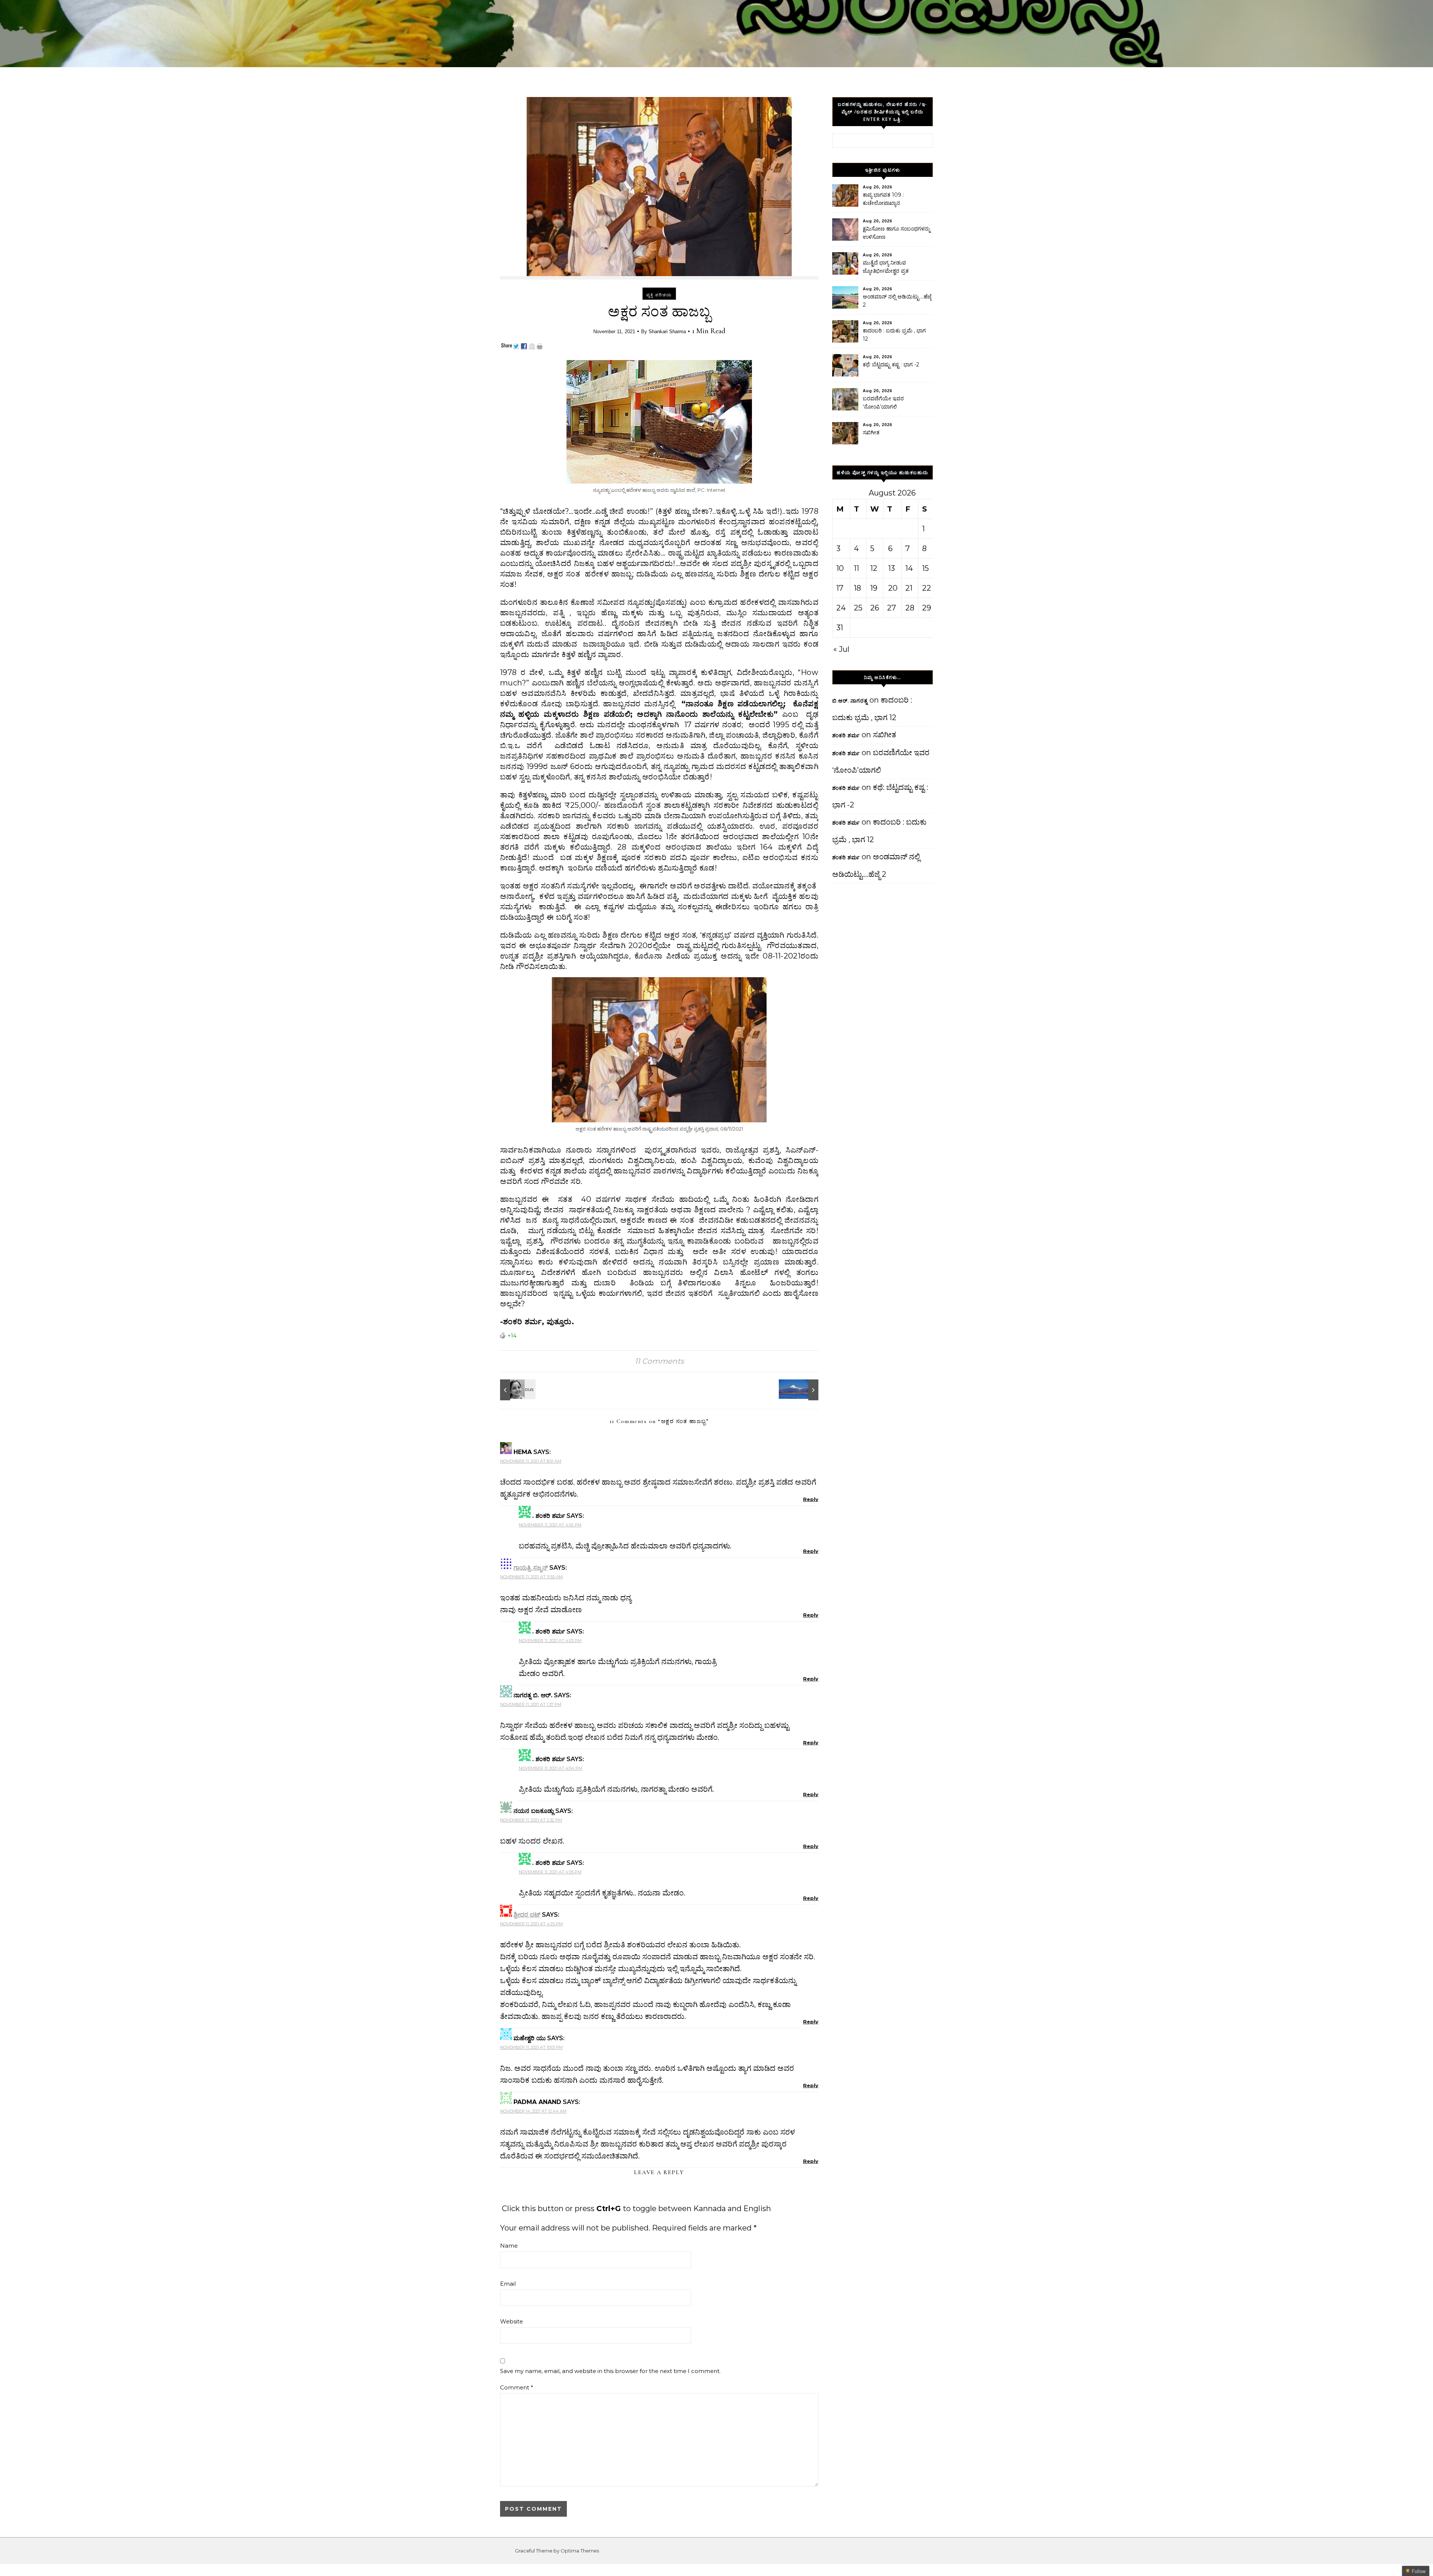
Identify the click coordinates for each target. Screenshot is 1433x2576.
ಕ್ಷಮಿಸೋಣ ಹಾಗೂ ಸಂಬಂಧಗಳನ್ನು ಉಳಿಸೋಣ (897, 233)
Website (511, 2321)
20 (893, 588)
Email (508, 2284)
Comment (517, 2387)
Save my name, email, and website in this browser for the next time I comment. (610, 2371)
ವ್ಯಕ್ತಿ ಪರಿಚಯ (659, 295)
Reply (811, 1499)
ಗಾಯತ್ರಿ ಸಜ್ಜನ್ (531, 1568)
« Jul (841, 649)
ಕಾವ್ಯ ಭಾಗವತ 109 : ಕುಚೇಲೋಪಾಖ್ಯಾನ (883, 199)
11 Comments (659, 1361)
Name (509, 2246)
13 (892, 568)
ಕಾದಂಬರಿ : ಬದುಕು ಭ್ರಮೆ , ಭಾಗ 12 (894, 335)
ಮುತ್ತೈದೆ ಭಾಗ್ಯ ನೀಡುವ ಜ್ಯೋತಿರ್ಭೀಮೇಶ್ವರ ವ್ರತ (886, 267)
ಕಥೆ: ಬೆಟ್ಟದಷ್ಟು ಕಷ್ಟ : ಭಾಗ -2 (891, 365)
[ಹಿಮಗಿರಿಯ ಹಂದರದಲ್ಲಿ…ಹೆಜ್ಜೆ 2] (802, 1390)
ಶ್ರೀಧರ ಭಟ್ (527, 1915)
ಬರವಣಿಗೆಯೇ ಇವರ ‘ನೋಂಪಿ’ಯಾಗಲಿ (883, 403)
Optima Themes (580, 2551)
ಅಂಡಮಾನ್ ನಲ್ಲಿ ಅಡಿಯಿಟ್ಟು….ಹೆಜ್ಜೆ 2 (897, 301)
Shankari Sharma (667, 332)
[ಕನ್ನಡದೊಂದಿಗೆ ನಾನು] (517, 1390)
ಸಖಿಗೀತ (871, 432)
